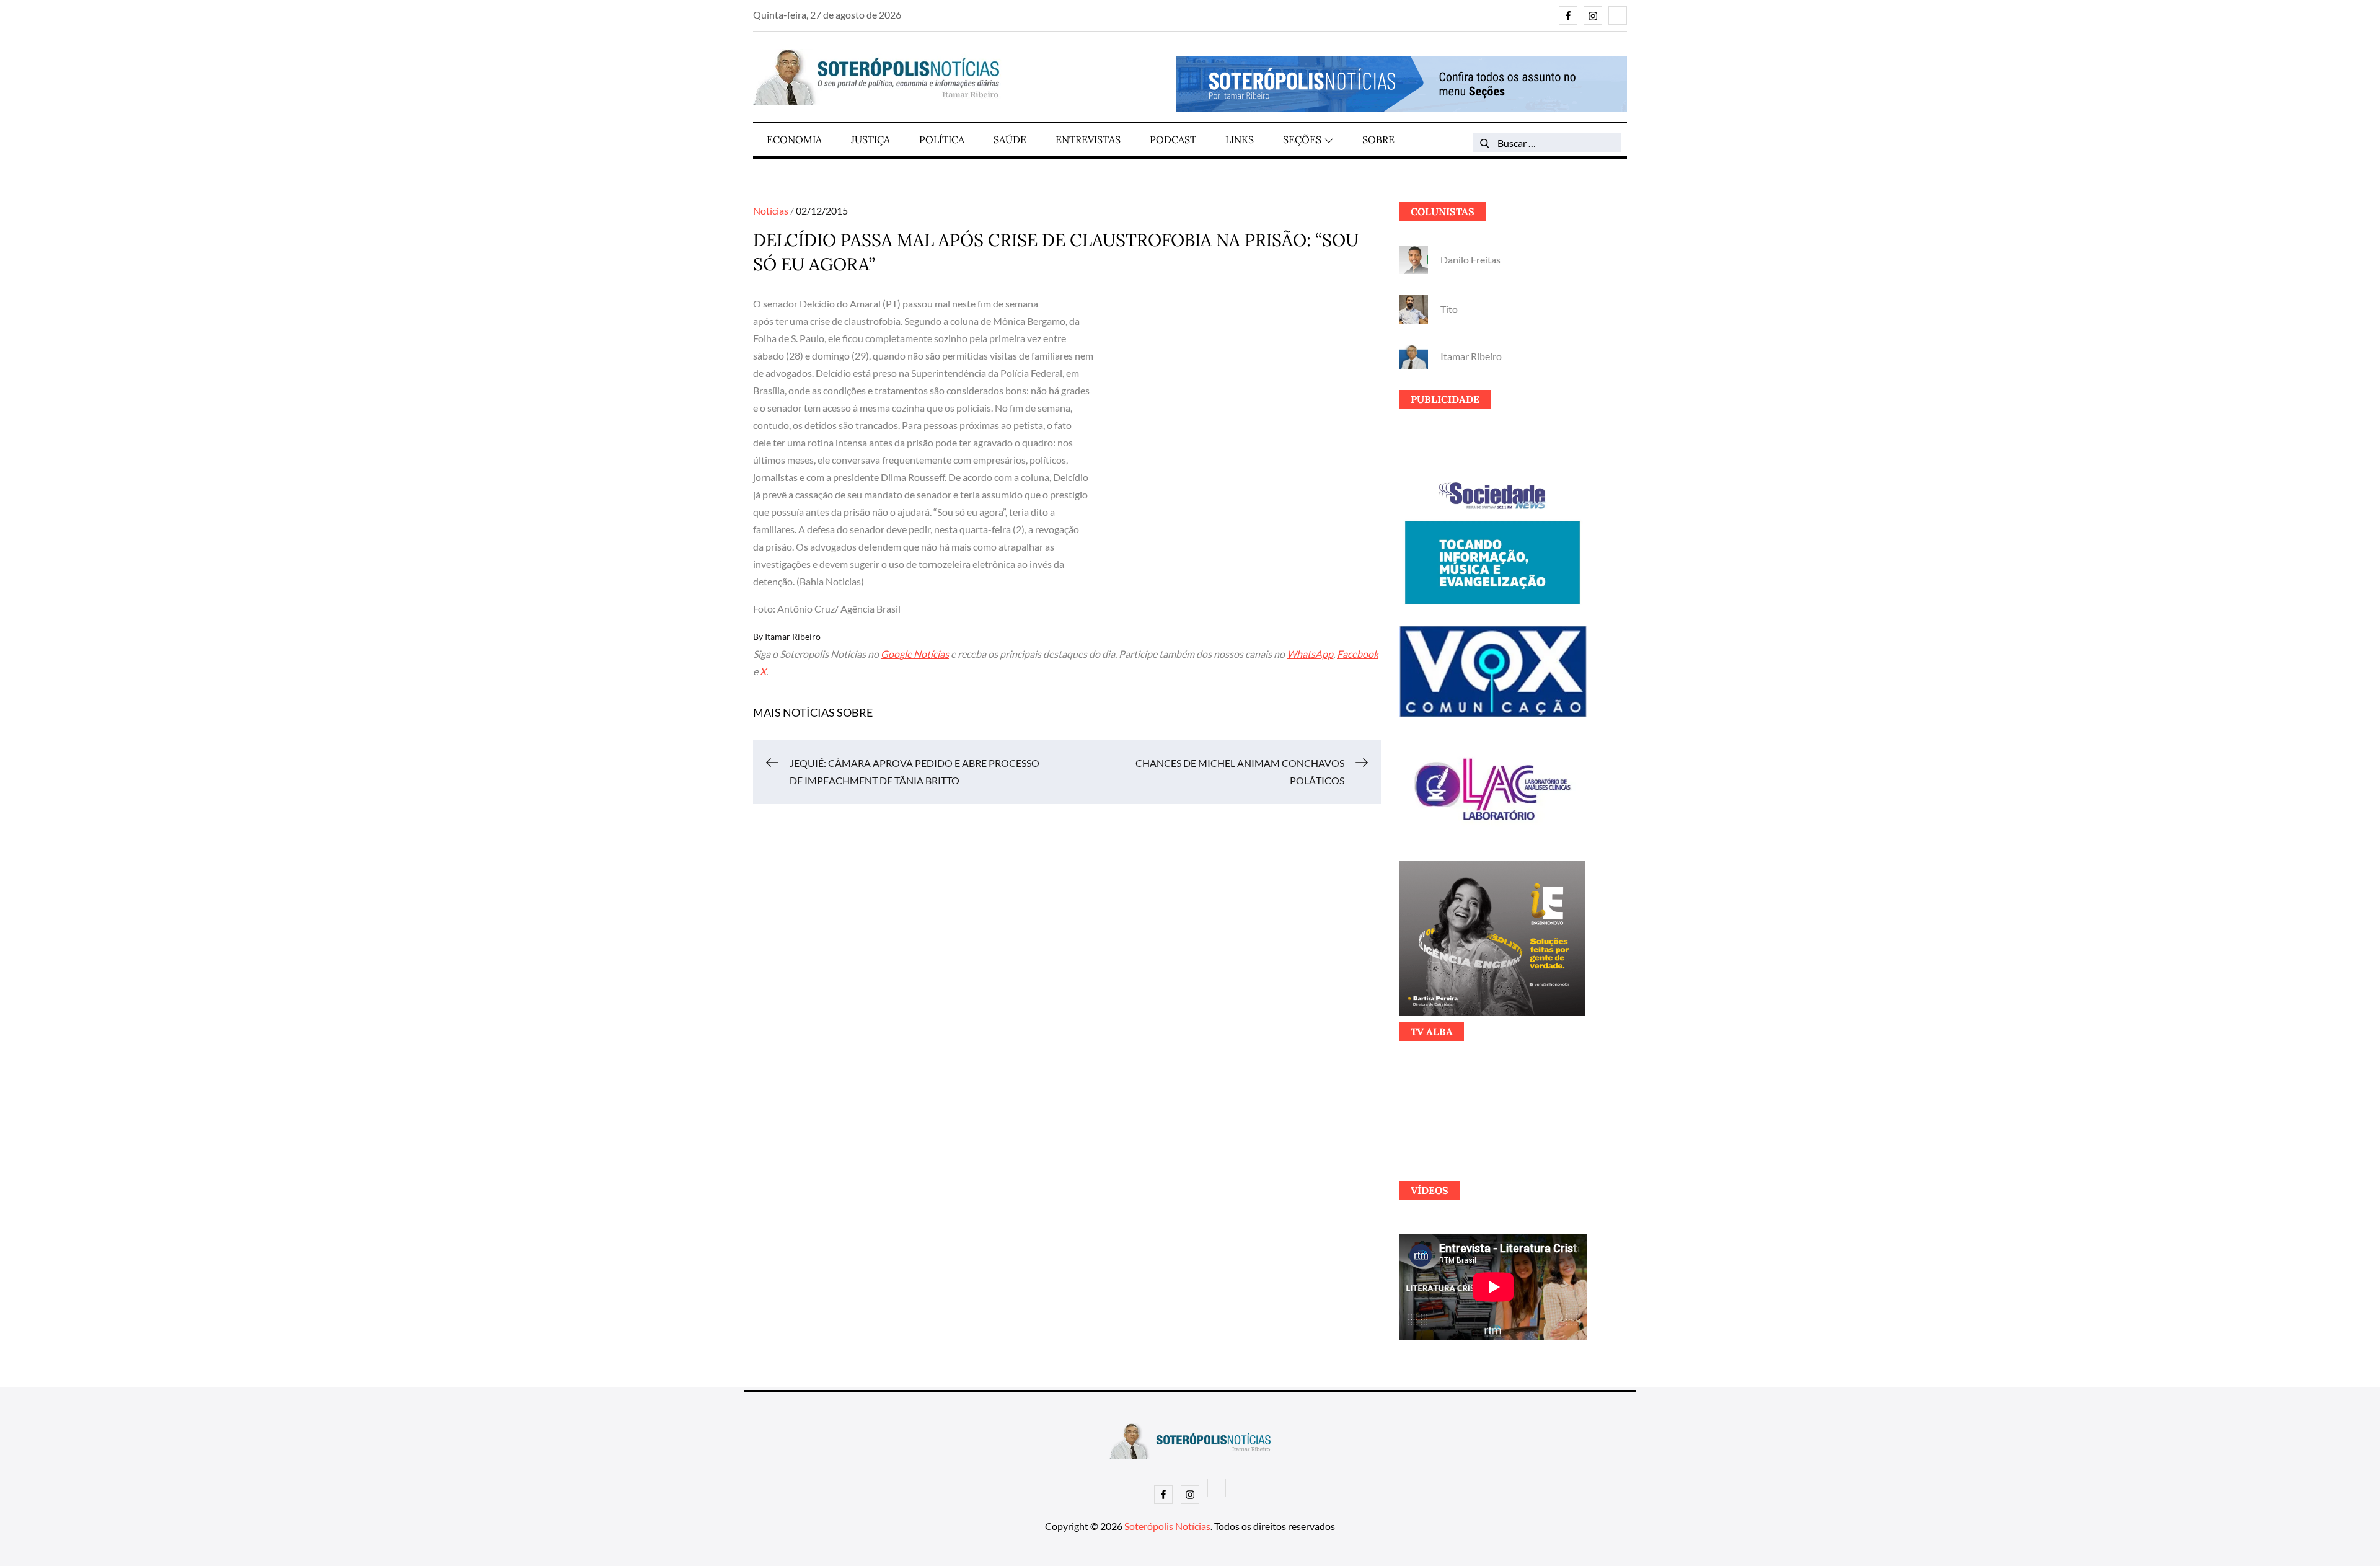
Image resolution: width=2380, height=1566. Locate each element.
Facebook (1358, 654)
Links (1240, 139)
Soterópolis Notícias (1167, 1526)
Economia (794, 139)
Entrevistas (1088, 139)
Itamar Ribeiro (793, 636)
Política (942, 139)
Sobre (1378, 139)
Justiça (870, 139)
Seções (1302, 139)
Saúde (1010, 139)
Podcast (1173, 139)
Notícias (771, 210)
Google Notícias (915, 654)
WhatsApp (1310, 654)
